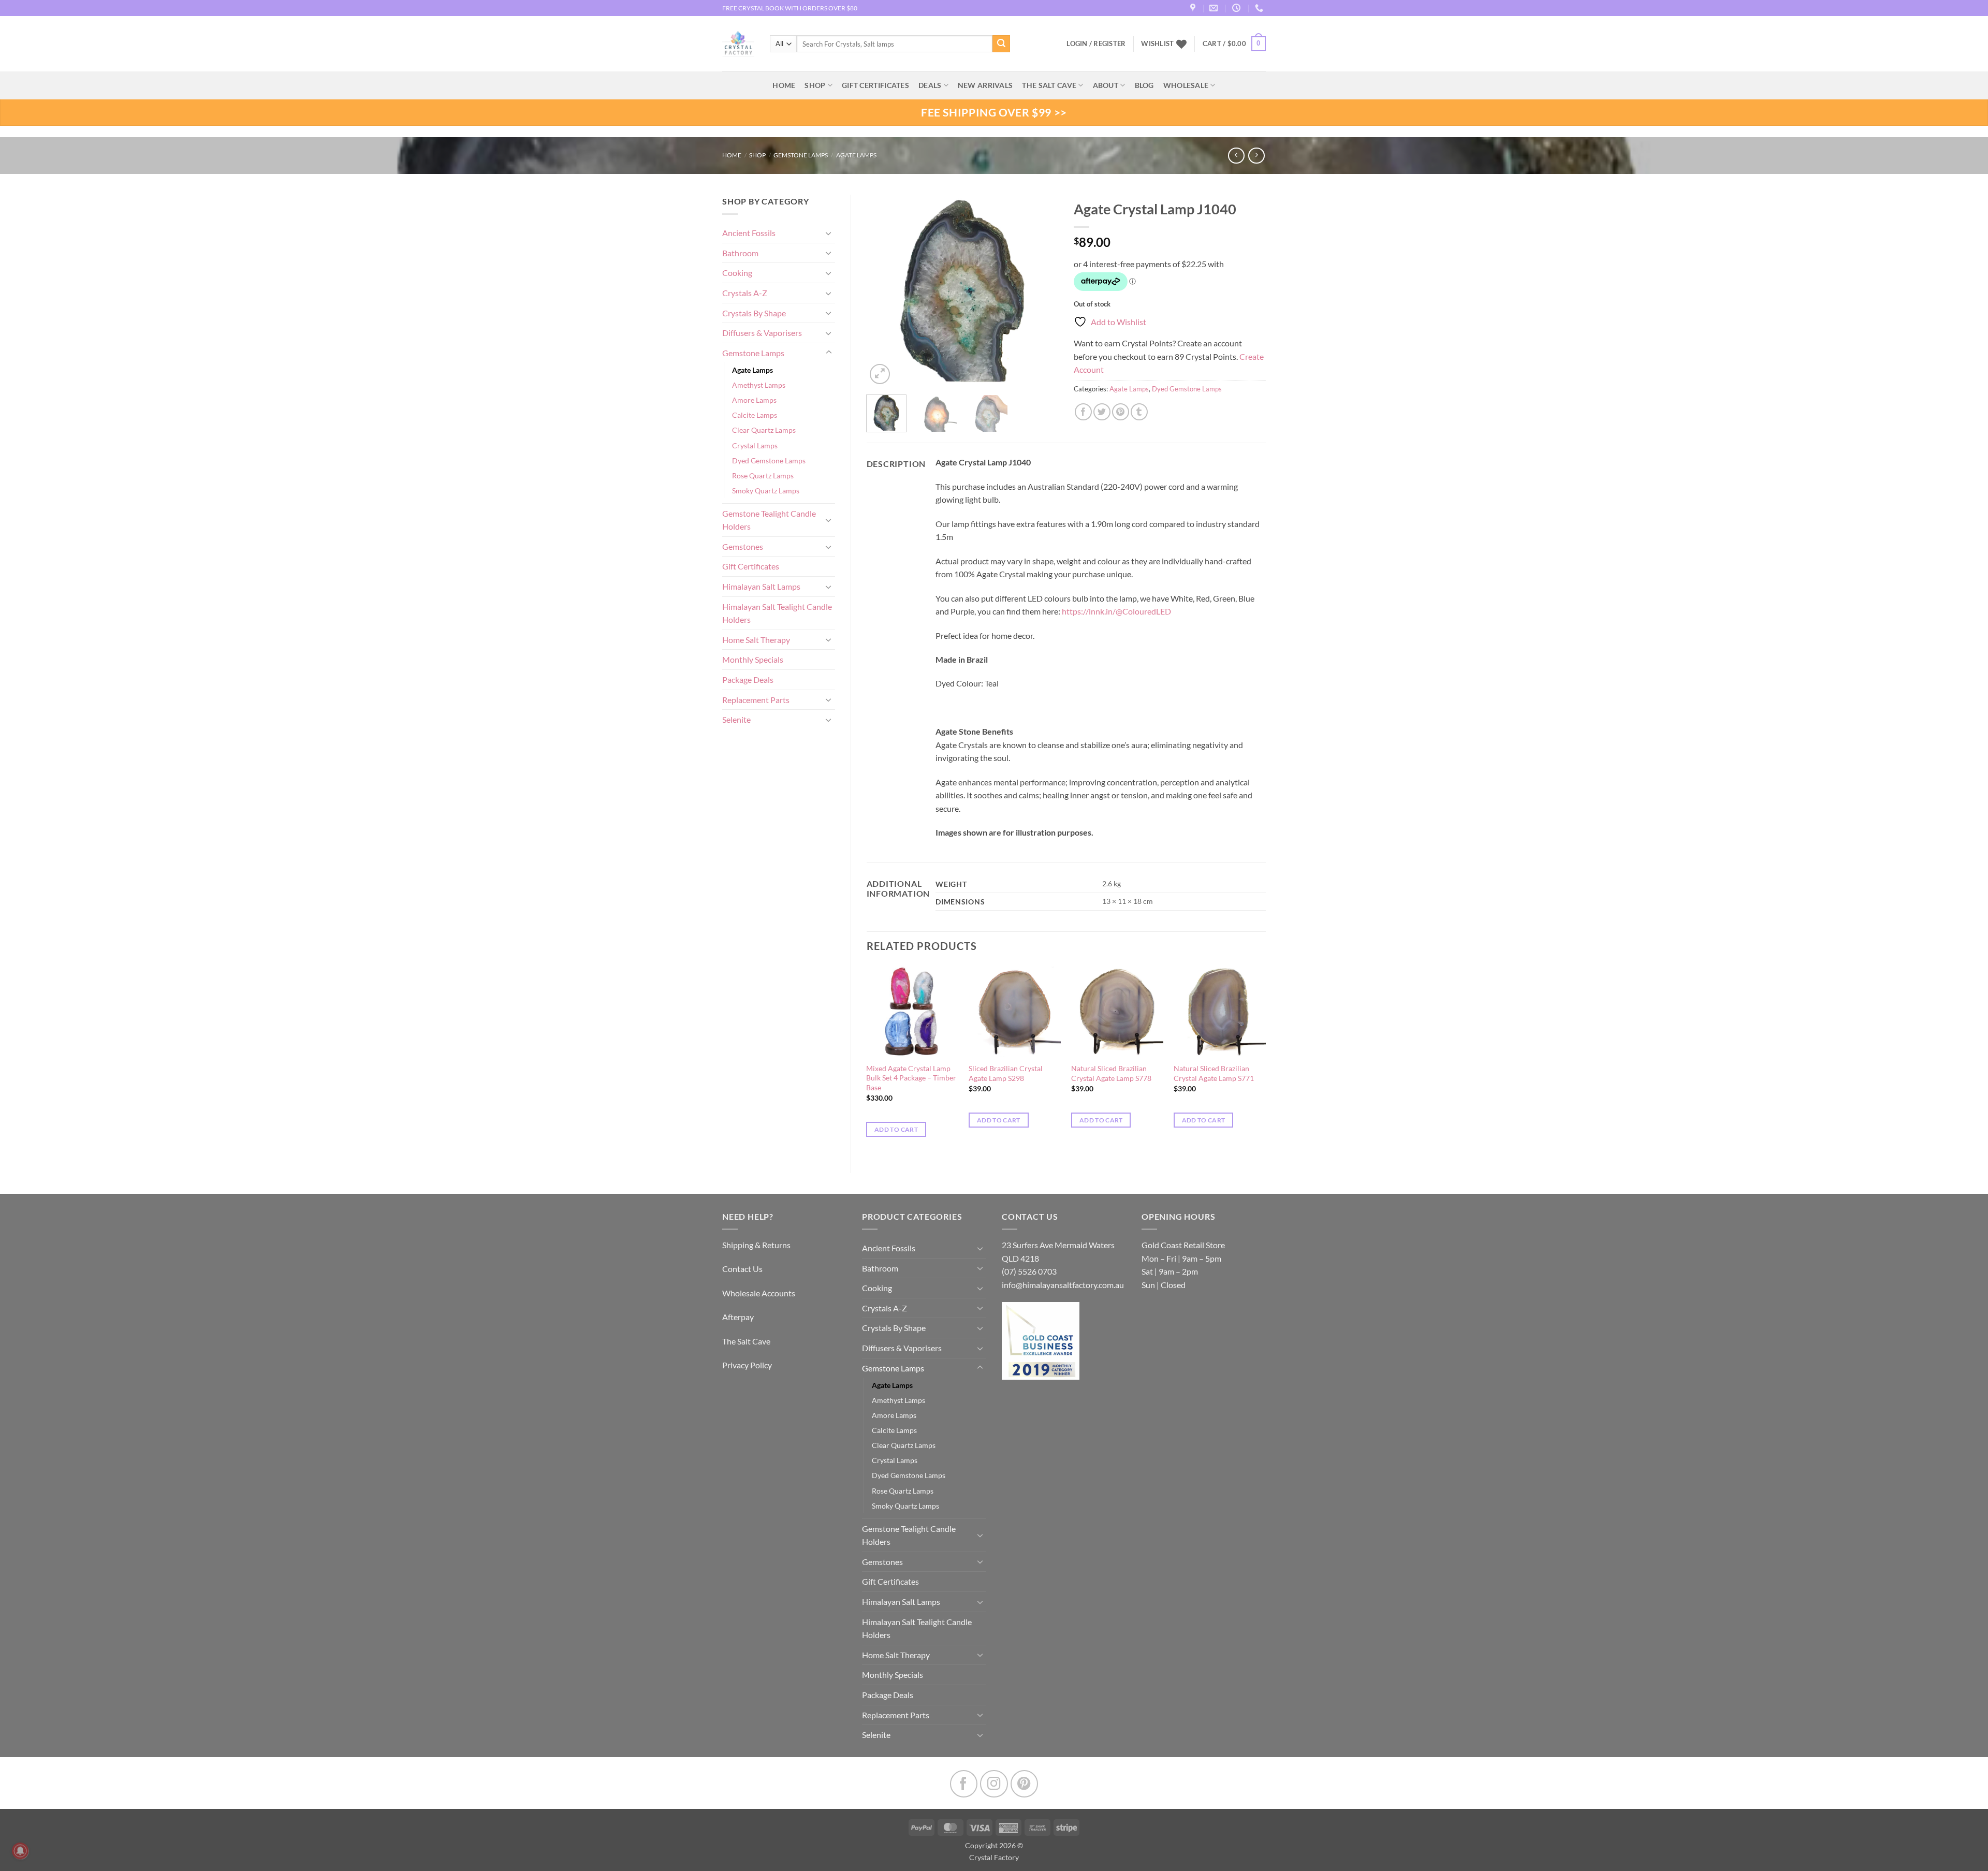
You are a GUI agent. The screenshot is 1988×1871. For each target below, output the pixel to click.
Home (732, 155)
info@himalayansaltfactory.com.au (1063, 1285)
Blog (1144, 85)
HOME (784, 85)
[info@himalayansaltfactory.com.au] (1215, 8)
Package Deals (748, 679)
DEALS (930, 85)
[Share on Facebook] (1083, 412)
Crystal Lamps (755, 445)
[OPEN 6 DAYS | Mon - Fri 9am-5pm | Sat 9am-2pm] (1238, 8)
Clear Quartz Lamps (764, 430)
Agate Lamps (856, 155)
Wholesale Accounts (759, 1293)
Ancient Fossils (749, 233)
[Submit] (1001, 44)
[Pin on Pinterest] (1121, 412)
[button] (1234, 44)
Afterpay (738, 1317)
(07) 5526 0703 (1029, 1271)
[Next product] (1236, 156)
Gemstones (743, 546)
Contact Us (742, 1269)
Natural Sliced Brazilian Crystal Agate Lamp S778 (1111, 1073)
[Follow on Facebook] (964, 1784)
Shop (815, 85)
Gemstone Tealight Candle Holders (769, 520)
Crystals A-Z (745, 293)
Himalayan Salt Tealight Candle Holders (777, 613)
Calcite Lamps (755, 415)
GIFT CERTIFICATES (875, 85)
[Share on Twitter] (1102, 412)
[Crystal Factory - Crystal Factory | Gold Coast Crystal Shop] (738, 44)
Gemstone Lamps (801, 155)
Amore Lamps (754, 400)
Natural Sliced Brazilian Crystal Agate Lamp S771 (1214, 1073)
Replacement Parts (756, 700)
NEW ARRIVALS (985, 85)
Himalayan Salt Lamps (761, 586)
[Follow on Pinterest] (1024, 1784)
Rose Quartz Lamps (763, 476)
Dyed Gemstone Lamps (769, 461)
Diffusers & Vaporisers (762, 333)
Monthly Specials (753, 659)
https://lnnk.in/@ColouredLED (1116, 611)
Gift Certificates (751, 566)
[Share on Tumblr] (1139, 412)
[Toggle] (829, 233)
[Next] (1042, 290)
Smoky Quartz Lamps (766, 491)
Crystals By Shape (754, 313)
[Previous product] (1256, 156)
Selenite (736, 719)
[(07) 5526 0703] (1260, 8)
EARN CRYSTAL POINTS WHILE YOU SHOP (782, 8)
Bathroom (740, 253)
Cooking (737, 273)
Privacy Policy (747, 1365)
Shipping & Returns (756, 1245)
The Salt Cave (746, 1341)
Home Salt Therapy (756, 640)
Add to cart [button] (896, 1129)
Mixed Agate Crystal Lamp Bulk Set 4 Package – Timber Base (911, 1078)
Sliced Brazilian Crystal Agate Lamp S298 (1006, 1073)
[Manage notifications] (20, 1851)
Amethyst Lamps (759, 385)
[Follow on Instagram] (994, 1784)
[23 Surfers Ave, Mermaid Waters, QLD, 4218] (1194, 8)
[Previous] (883, 290)
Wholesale (1186, 85)
